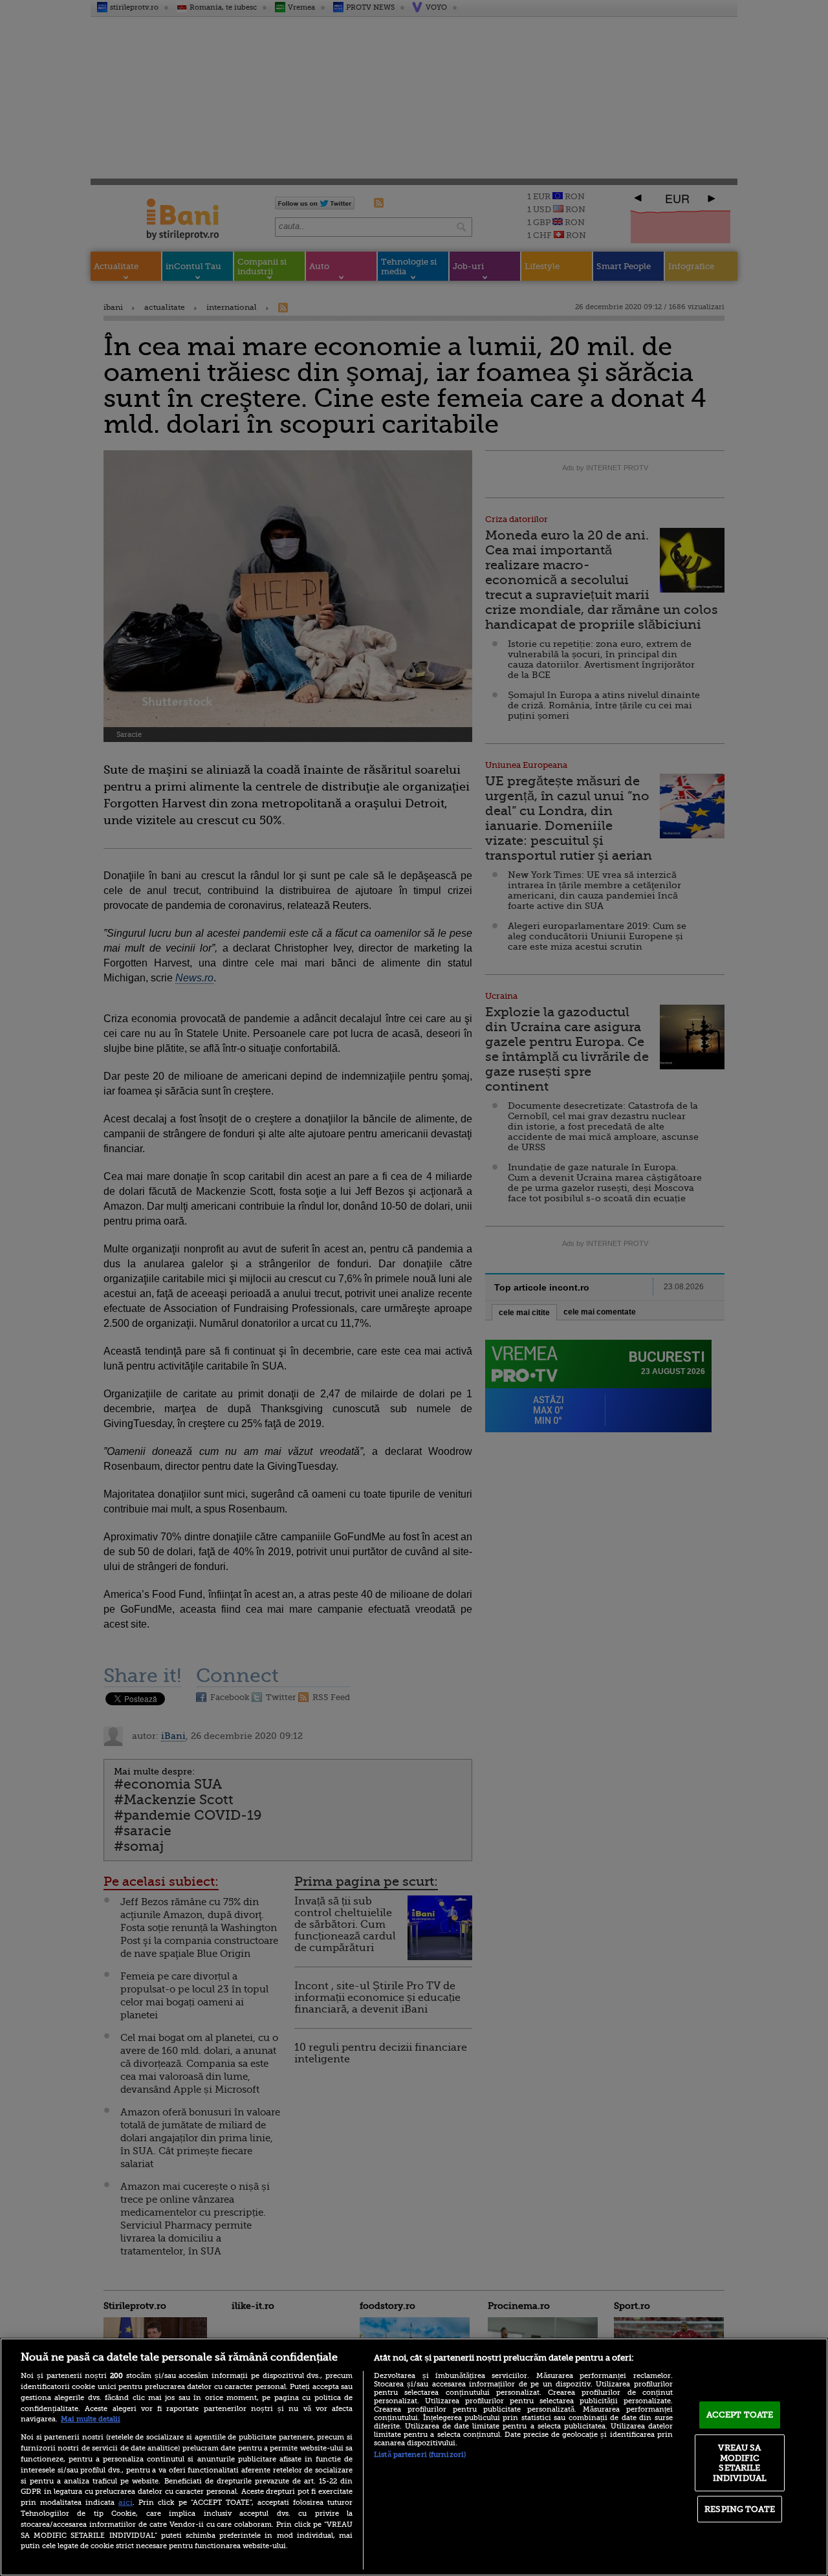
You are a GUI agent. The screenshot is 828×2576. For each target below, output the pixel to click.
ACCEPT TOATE (740, 2415)
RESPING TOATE (740, 2509)
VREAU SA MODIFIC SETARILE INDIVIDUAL (740, 2463)
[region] (414, 2457)
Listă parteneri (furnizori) (420, 2455)
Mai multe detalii (91, 2419)
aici (125, 2502)
